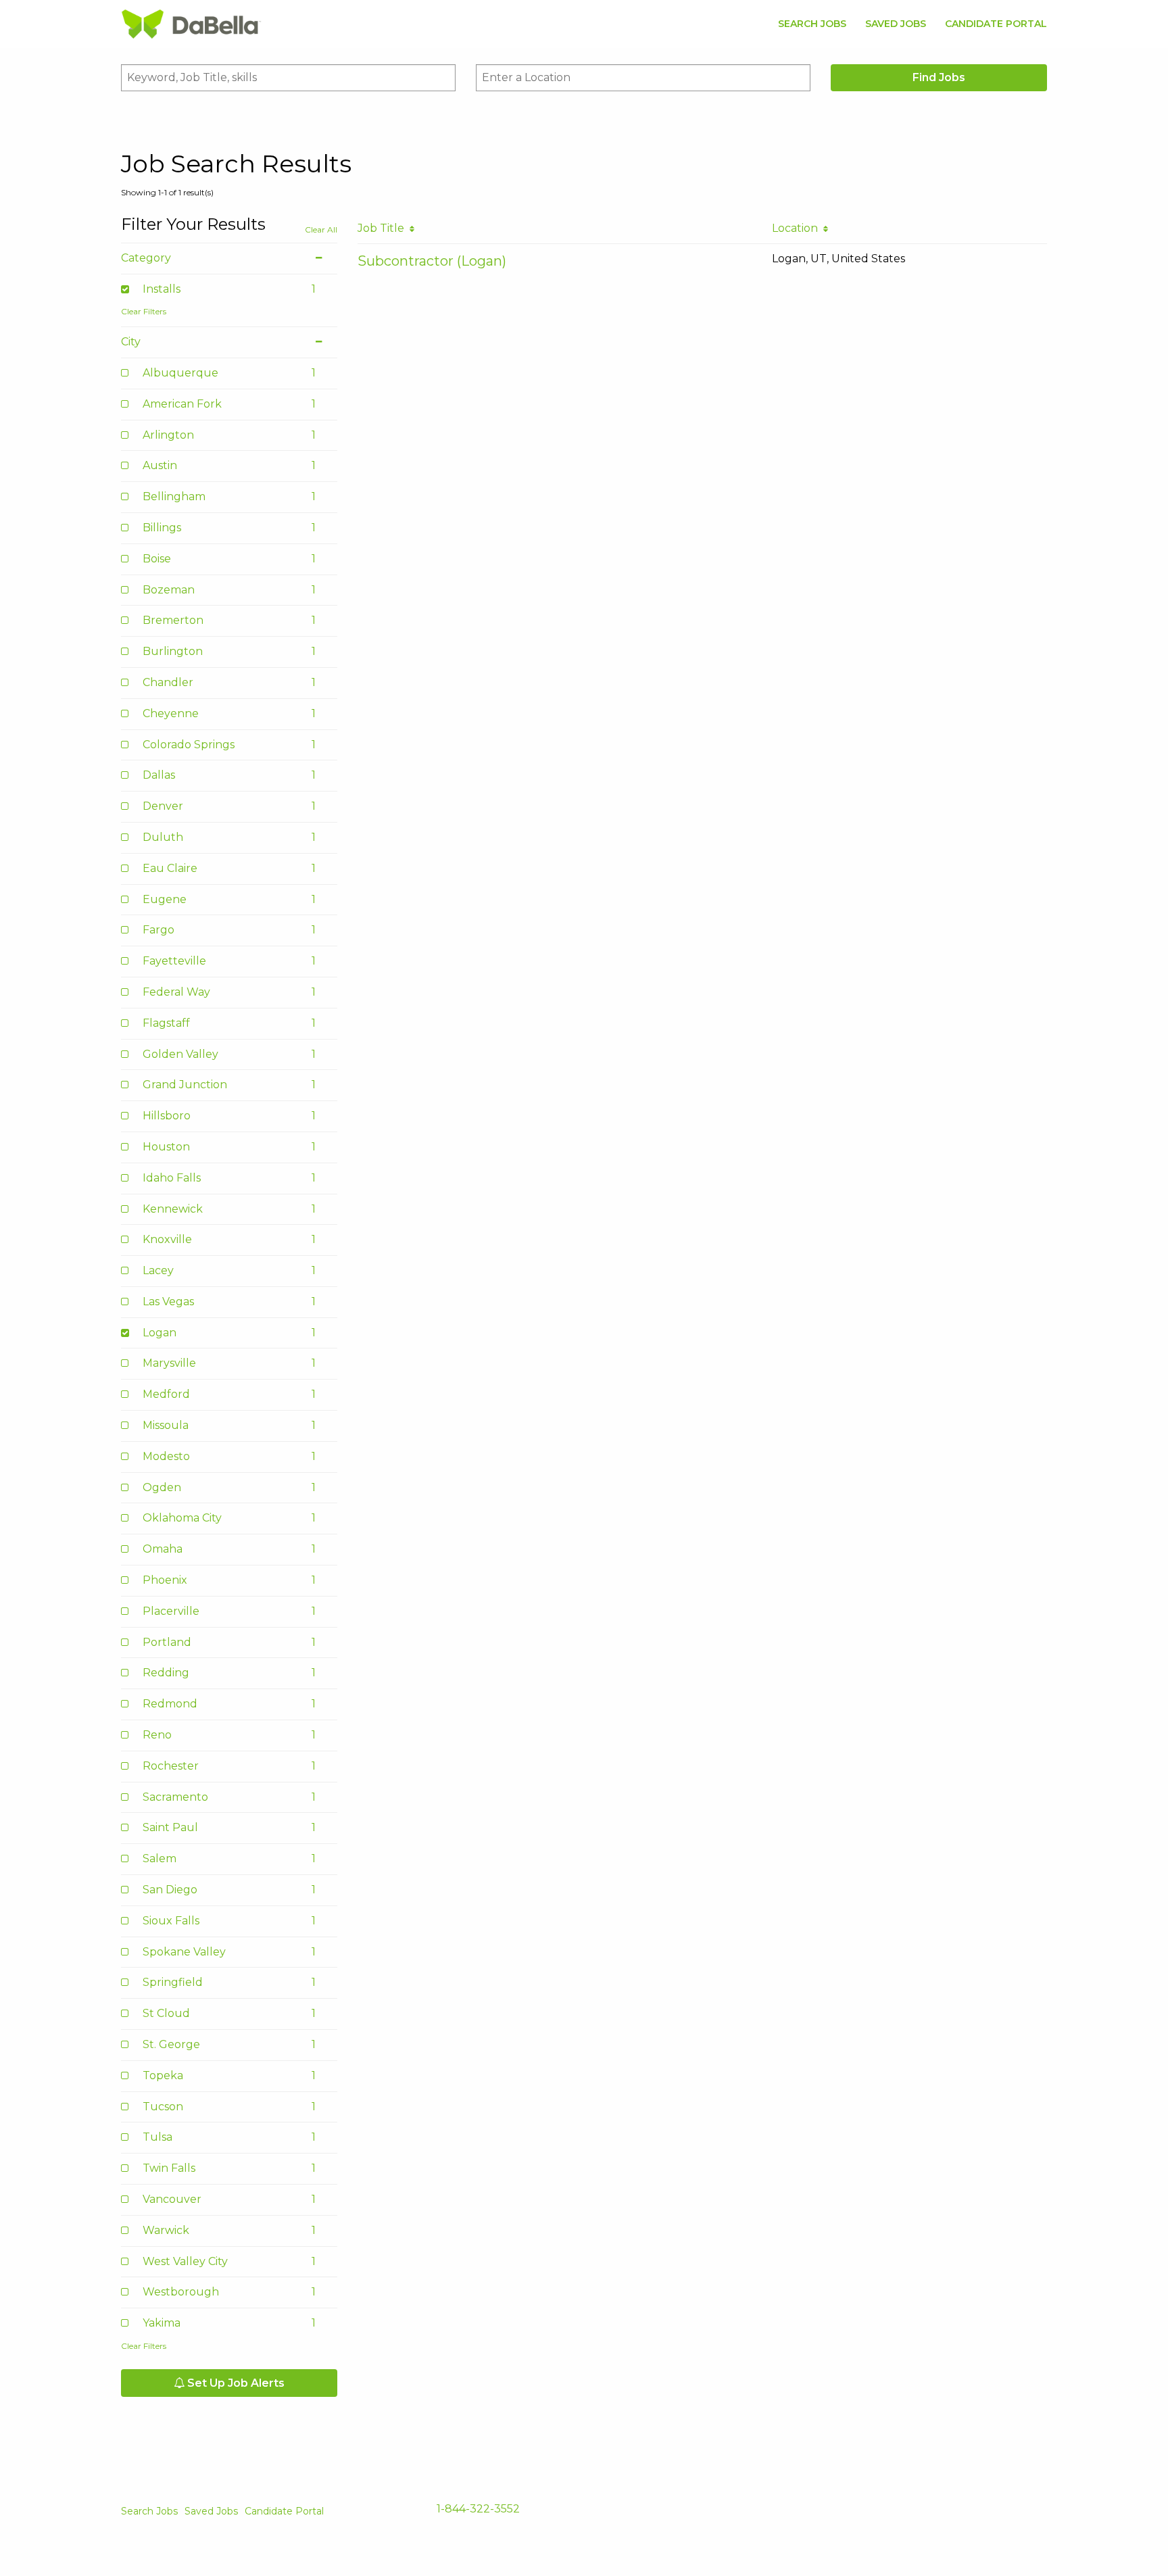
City (131, 342)
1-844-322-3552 (478, 2509)
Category (146, 258)
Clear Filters (144, 311)
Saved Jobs (896, 24)
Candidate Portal (996, 24)
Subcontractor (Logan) (432, 261)
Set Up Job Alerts (235, 2383)
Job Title (384, 228)
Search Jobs (812, 24)
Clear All (321, 229)
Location (798, 228)
